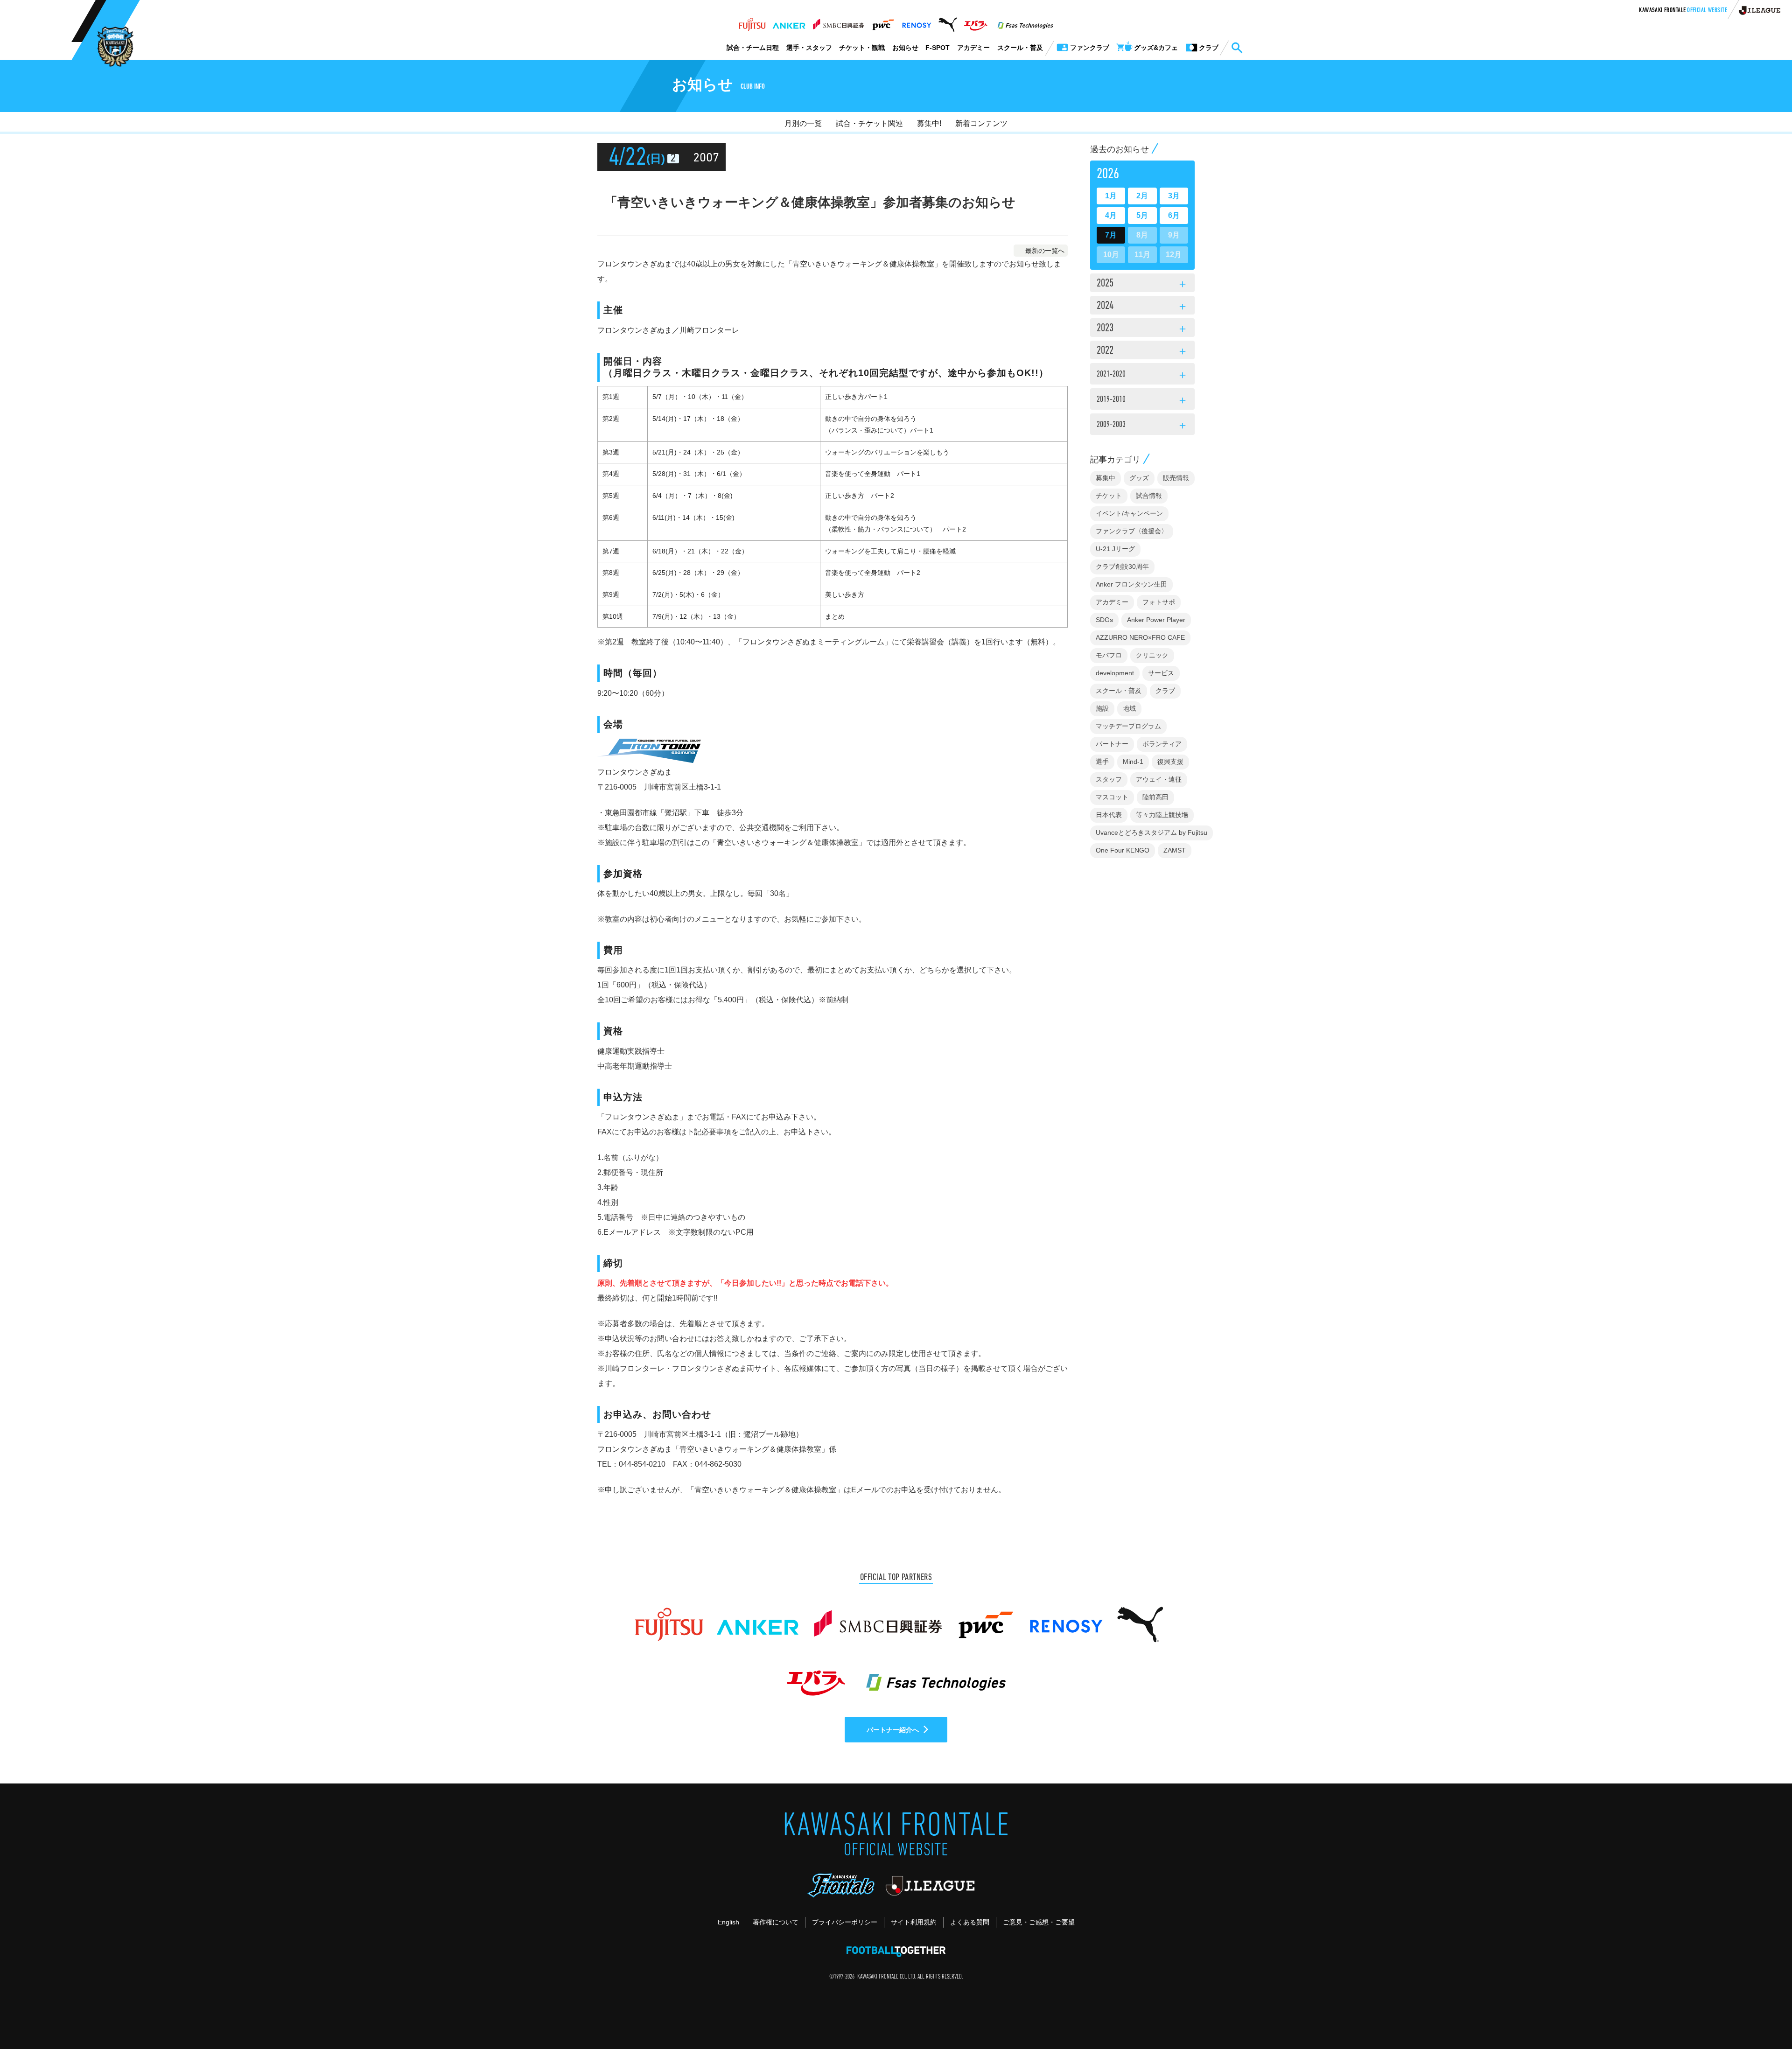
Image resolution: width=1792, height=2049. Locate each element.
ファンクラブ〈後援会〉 (1132, 531)
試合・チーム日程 (753, 48)
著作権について (776, 1922)
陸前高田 (1155, 797)
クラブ (1165, 691)
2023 (1142, 329)
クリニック (1152, 655)
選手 (1102, 762)
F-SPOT (938, 48)
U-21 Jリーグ (1115, 549)
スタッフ (1109, 779)
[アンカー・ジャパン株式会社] (789, 22)
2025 (1142, 284)
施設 (1102, 708)
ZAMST (1175, 850)
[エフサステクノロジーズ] (1025, 22)
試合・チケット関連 (869, 123)
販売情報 (1176, 478)
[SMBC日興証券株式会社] (838, 22)
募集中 (1106, 478)
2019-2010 (1142, 401)
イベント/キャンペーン (1129, 513)
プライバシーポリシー (845, 1922)
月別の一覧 (803, 123)
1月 (1111, 196)
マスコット (1112, 797)
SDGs (1104, 620)
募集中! (929, 123)
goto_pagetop (1762, 2015)
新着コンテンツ (981, 123)
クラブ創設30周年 (1122, 566)
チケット (1109, 496)
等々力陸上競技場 (1162, 815)
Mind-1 (1133, 762)
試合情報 (1149, 496)
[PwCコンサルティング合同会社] (883, 22)
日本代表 (1109, 815)
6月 (1174, 215)
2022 (1142, 351)
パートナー (1112, 744)
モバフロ (1109, 655)
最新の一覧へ (1045, 251)
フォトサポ (1159, 602)
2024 (1142, 307)
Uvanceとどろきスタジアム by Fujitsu (1151, 832)
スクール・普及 (1020, 48)
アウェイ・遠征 (1159, 779)
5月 (1142, 215)
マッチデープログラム (1128, 726)
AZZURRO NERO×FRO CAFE (1140, 637)
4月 (1111, 215)
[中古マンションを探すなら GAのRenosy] (917, 22)
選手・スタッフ (809, 48)
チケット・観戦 (862, 48)
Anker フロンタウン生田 (1131, 584)
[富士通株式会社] (752, 22)
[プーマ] (948, 22)
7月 (1111, 235)
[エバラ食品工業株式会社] (976, 22)
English (728, 1922)
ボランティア (1162, 744)
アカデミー (973, 48)
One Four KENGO (1123, 850)
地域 (1129, 708)
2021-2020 (1142, 376)
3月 (1174, 196)
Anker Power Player (1156, 620)
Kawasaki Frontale (1683, 11)
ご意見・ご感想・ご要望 (1039, 1922)
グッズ (1139, 478)
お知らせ (905, 48)
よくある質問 (970, 1922)
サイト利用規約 (914, 1922)
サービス (1161, 673)
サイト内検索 (1237, 48)
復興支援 (1170, 762)
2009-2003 (1142, 426)
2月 (1142, 196)
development (1115, 673)
